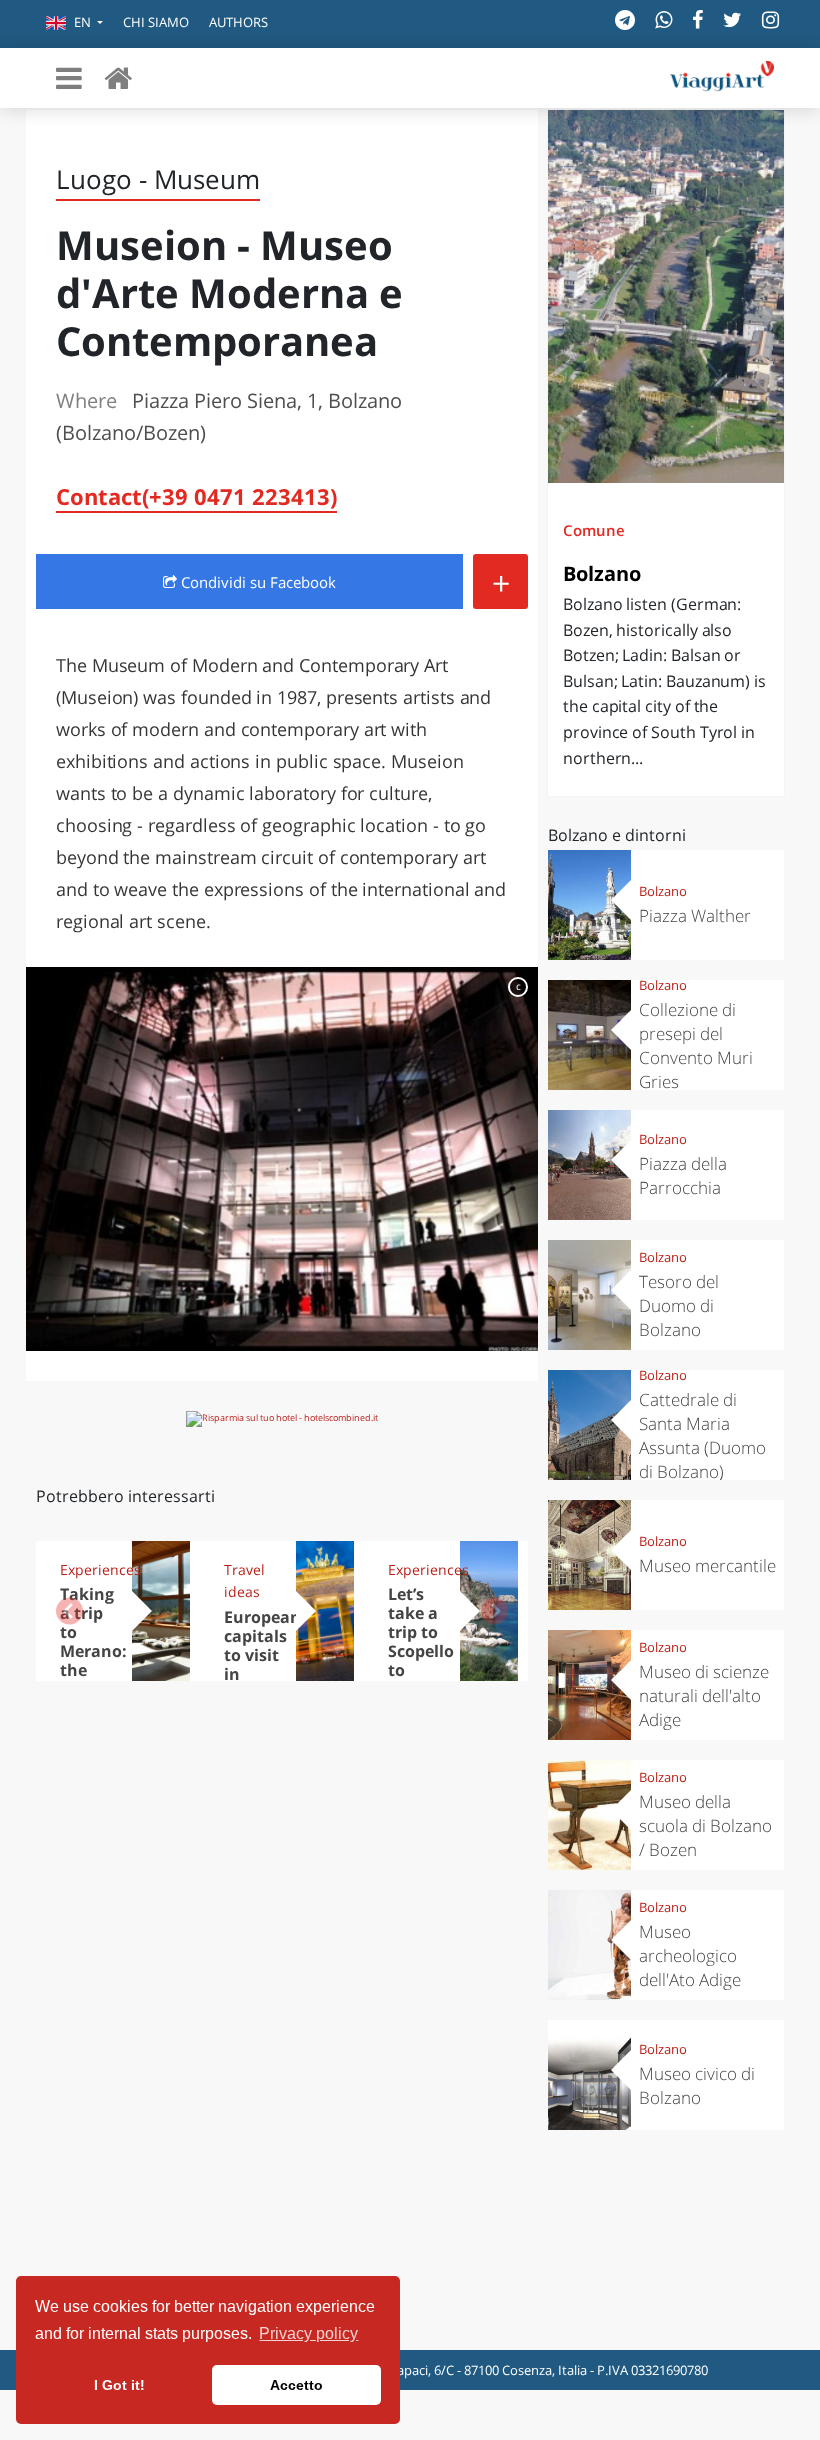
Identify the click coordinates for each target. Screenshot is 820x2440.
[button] (74, 24)
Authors (238, 22)
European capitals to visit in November (265, 1655)
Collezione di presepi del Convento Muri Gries (696, 1045)
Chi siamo (156, 22)
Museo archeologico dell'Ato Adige (690, 1955)
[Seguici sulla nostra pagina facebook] (697, 19)
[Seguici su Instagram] (770, 19)
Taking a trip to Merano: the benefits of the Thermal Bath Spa (93, 1679)
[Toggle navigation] (69, 78)
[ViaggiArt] (118, 77)
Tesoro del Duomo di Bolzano (679, 1305)
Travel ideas (244, 1580)
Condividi (256, 582)
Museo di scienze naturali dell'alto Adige (704, 1695)
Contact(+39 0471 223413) (196, 496)
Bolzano (602, 573)
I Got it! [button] (119, 2385)
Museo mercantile (707, 1565)
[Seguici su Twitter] (732, 19)
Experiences (89, 1569)
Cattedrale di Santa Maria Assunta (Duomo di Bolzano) (702, 1435)
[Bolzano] (666, 296)
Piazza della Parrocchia (683, 1175)
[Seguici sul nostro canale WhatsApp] (663, 19)
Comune (594, 530)
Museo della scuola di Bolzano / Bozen (705, 1825)
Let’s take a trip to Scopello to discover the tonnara (421, 1660)
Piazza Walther (695, 915)
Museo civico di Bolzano (697, 2085)
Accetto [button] (296, 2385)
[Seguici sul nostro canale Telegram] (625, 19)
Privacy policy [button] (308, 2333)
